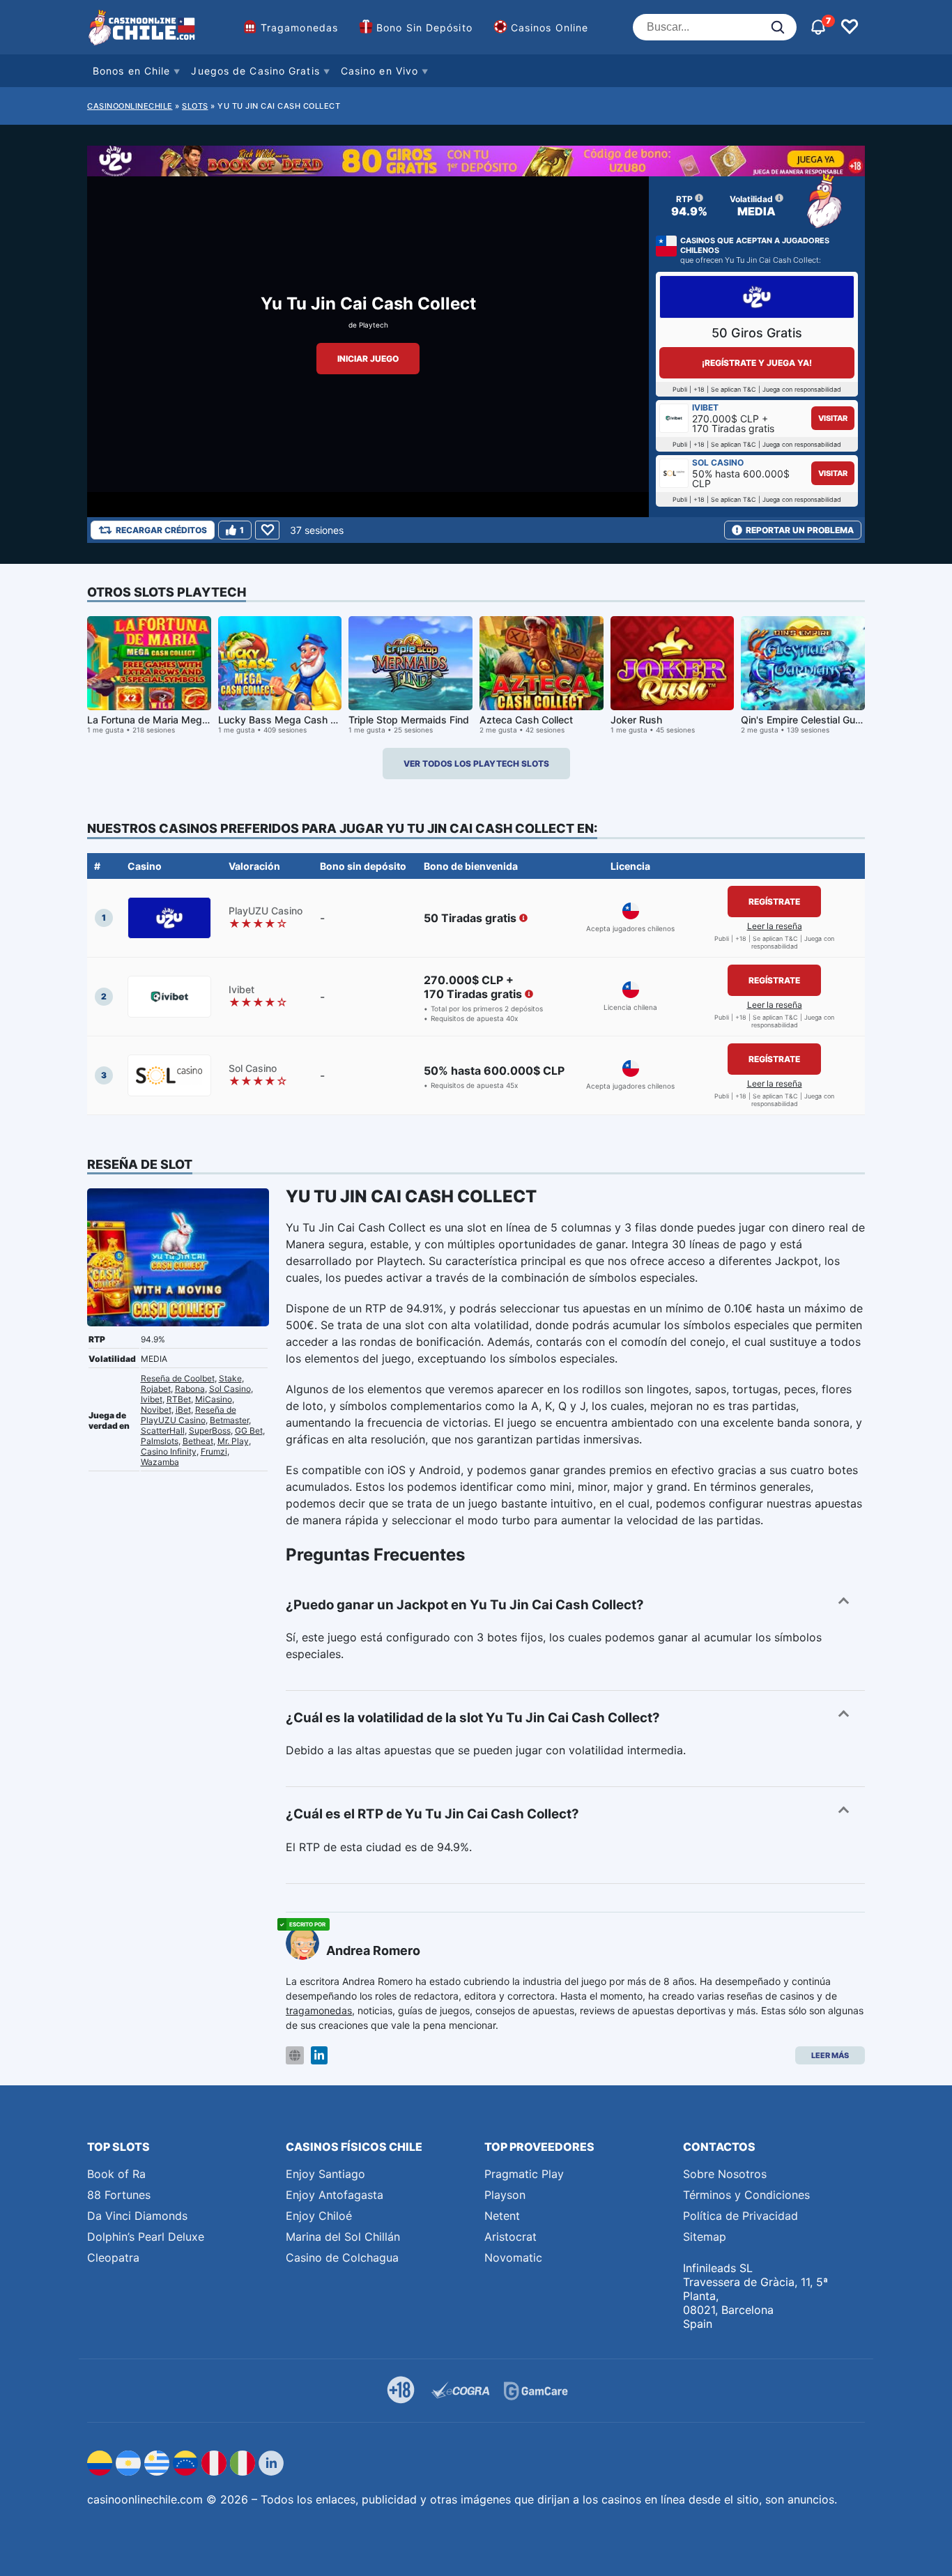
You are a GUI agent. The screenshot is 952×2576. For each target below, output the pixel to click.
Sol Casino (230, 1389)
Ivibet (152, 1399)
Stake (230, 1378)
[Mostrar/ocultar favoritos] (850, 27)
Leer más (830, 2055)
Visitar (833, 418)
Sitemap (705, 2237)
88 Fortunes (119, 2195)
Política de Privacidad (740, 2216)
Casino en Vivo (379, 71)
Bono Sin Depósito (424, 28)
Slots (195, 106)
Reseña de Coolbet (178, 1378)
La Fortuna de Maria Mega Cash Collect (178, 720)
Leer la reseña (775, 926)
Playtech (374, 325)
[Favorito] (267, 530)
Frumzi (214, 1451)
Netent (502, 2216)
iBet (183, 1410)
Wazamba (160, 1462)
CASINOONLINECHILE (130, 106)
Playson (505, 2195)
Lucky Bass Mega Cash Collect (290, 720)
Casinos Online (550, 28)
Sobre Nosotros (725, 2174)
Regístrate (774, 902)
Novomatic (513, 2257)
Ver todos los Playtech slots (476, 764)
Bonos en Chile (131, 71)
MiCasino (214, 1399)
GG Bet (249, 1431)
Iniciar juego (368, 359)
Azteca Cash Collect (526, 720)
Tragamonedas (299, 28)
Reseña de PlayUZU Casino (189, 1415)
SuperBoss (210, 1431)
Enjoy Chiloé (319, 2216)
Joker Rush (636, 720)
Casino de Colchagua (342, 2257)
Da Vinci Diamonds (137, 2216)
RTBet (179, 1399)
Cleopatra (113, 2257)
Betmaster (229, 1420)
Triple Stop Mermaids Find (409, 720)
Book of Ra (116, 2174)
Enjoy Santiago (325, 2174)
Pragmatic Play (524, 2174)
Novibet (156, 1410)
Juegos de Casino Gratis (255, 71)
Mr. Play (233, 1441)
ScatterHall (163, 1431)
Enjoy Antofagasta (335, 2195)
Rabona (190, 1389)
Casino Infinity (169, 1451)
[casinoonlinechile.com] (143, 27)
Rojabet (156, 1389)
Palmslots (160, 1441)
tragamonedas (319, 2010)
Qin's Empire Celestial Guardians (815, 720)
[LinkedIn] (319, 2056)
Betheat (198, 1441)
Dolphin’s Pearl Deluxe (146, 2237)
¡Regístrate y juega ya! (757, 363)
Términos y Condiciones (746, 2195)
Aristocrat (510, 2237)
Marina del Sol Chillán (343, 2237)
